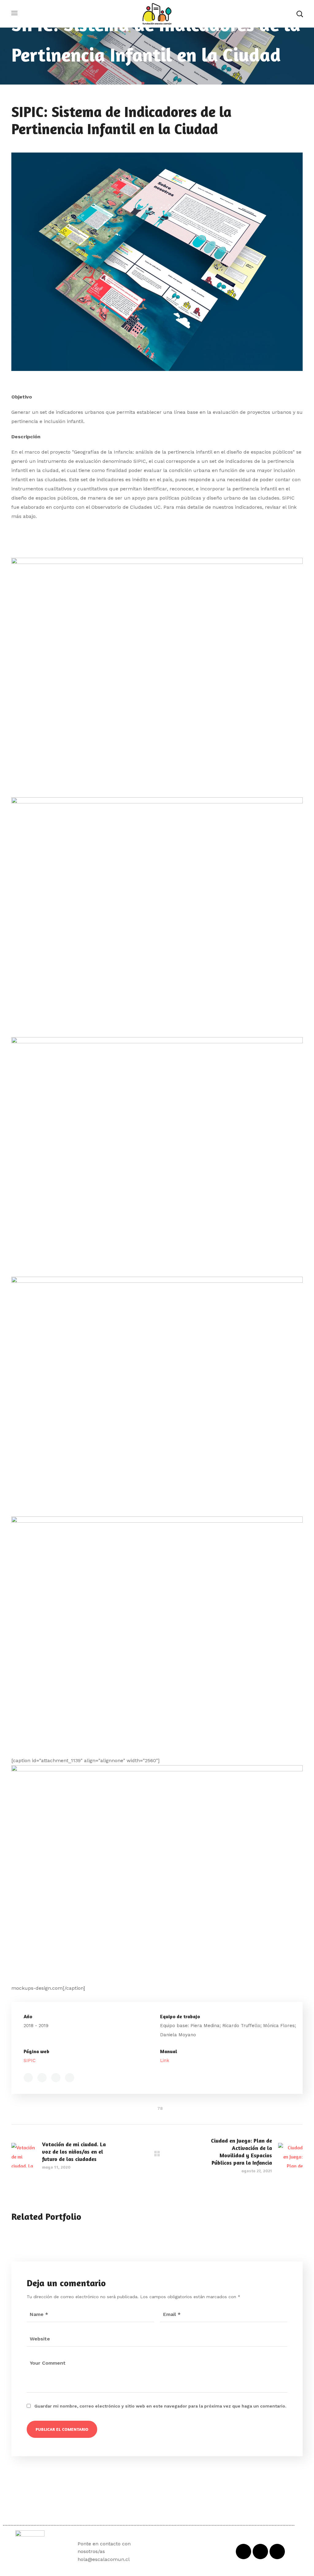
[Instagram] (277, 2551)
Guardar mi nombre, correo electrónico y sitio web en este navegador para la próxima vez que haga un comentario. (160, 2406)
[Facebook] (243, 2551)
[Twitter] (260, 2551)
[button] (300, 14)
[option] (57, 2235)
